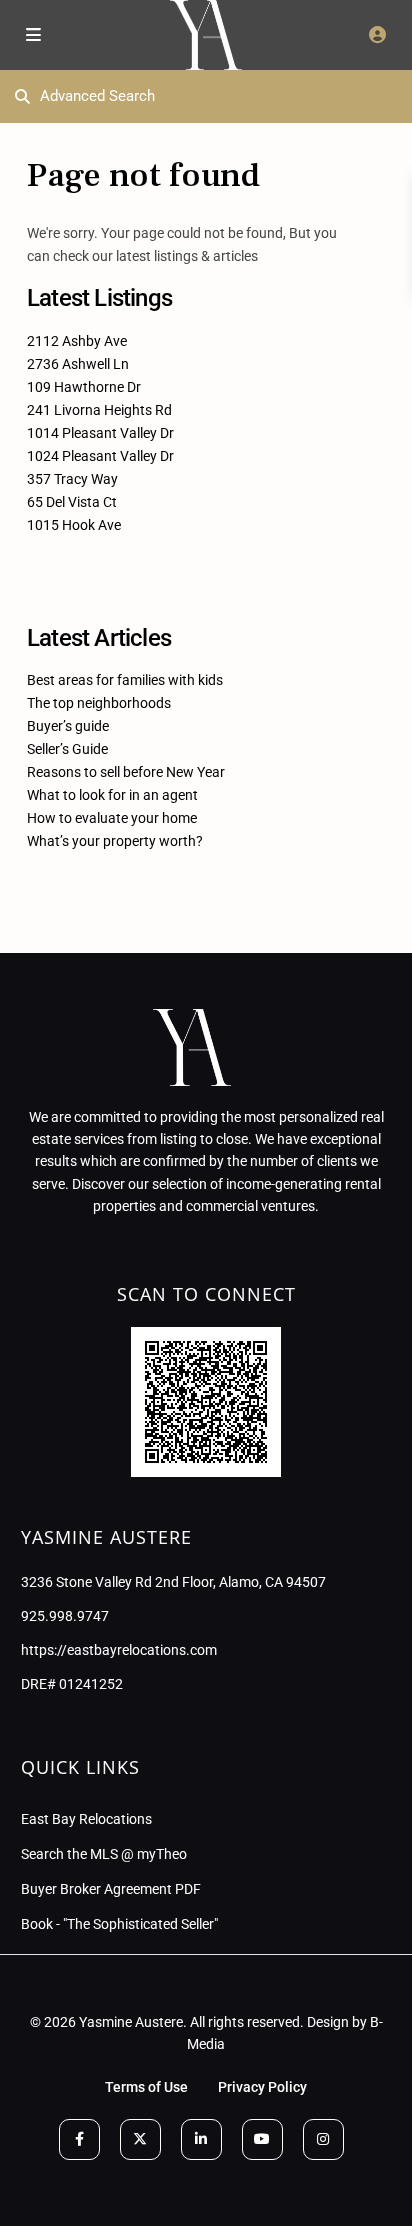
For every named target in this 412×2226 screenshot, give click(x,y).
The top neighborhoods (99, 703)
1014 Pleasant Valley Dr (100, 433)
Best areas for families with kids (125, 680)
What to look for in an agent (112, 795)
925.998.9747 (65, 1616)
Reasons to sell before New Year (126, 772)
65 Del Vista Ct (72, 502)
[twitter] (140, 2139)
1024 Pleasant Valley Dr (100, 456)
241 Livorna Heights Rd (99, 410)
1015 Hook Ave (74, 525)
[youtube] (262, 2139)
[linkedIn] (201, 2139)
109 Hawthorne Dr (84, 387)
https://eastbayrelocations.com (119, 1650)
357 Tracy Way (72, 479)
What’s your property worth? (115, 841)
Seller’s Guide (67, 749)
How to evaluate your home (112, 818)
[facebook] (79, 2139)
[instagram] (323, 2139)
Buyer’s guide (68, 726)
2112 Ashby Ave (77, 341)
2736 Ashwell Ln (78, 364)
